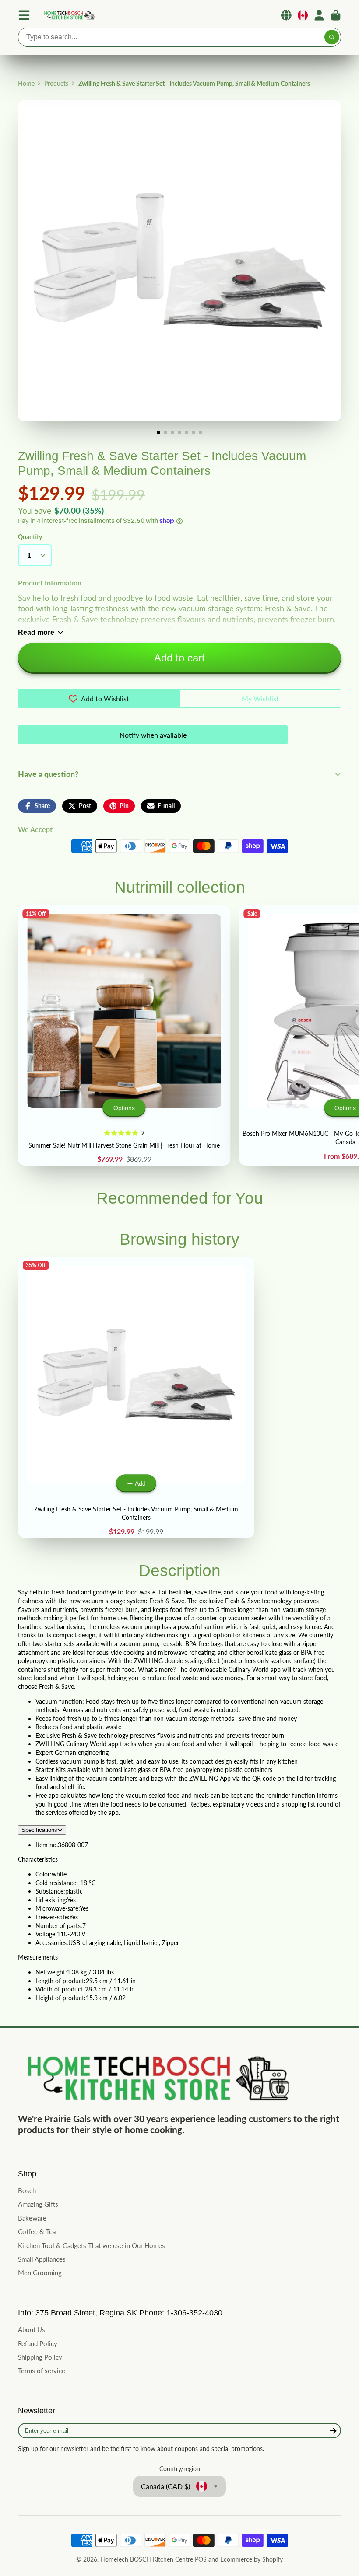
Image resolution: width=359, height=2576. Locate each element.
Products (56, 83)
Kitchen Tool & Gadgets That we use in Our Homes (92, 2245)
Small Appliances (42, 2259)
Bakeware (32, 2218)
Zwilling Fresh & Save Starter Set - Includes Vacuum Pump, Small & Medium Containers (136, 1397)
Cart (336, 15)
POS (201, 2559)
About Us (32, 2329)
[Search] (332, 37)
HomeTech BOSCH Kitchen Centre (147, 2559)
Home (26, 83)
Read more (36, 632)
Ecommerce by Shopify (252, 2559)
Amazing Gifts (38, 2204)
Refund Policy (38, 2343)
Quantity (30, 537)
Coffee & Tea (37, 2231)
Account (319, 15)
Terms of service (42, 2371)
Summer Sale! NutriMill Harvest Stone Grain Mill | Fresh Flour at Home (124, 1036)
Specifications (39, 1830)
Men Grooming (40, 2273)
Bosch (27, 2190)
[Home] (69, 16)
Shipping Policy (40, 2357)
